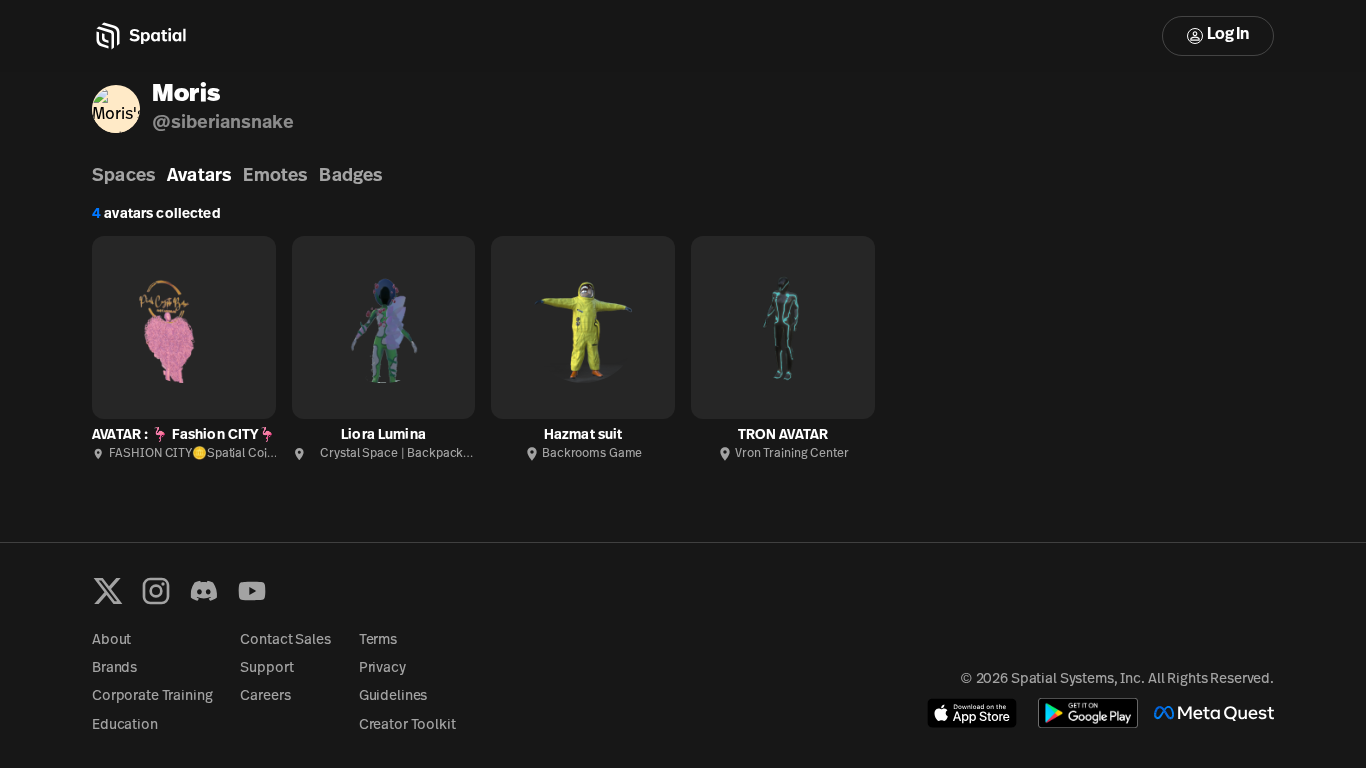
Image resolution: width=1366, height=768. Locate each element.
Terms (378, 640)
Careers (265, 696)
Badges (350, 177)
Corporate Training (152, 696)
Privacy (382, 668)
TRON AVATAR (783, 435)
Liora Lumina (383, 435)
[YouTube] (252, 591)
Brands (114, 668)
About (111, 640)
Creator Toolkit (407, 725)
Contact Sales (285, 640)
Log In (1228, 35)
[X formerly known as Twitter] (108, 591)
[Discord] (204, 591)
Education (125, 725)
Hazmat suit (583, 435)
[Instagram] (156, 591)
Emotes (275, 177)
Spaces (123, 177)
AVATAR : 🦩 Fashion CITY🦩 (183, 435)
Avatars (199, 177)
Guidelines (393, 696)
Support (266, 668)
